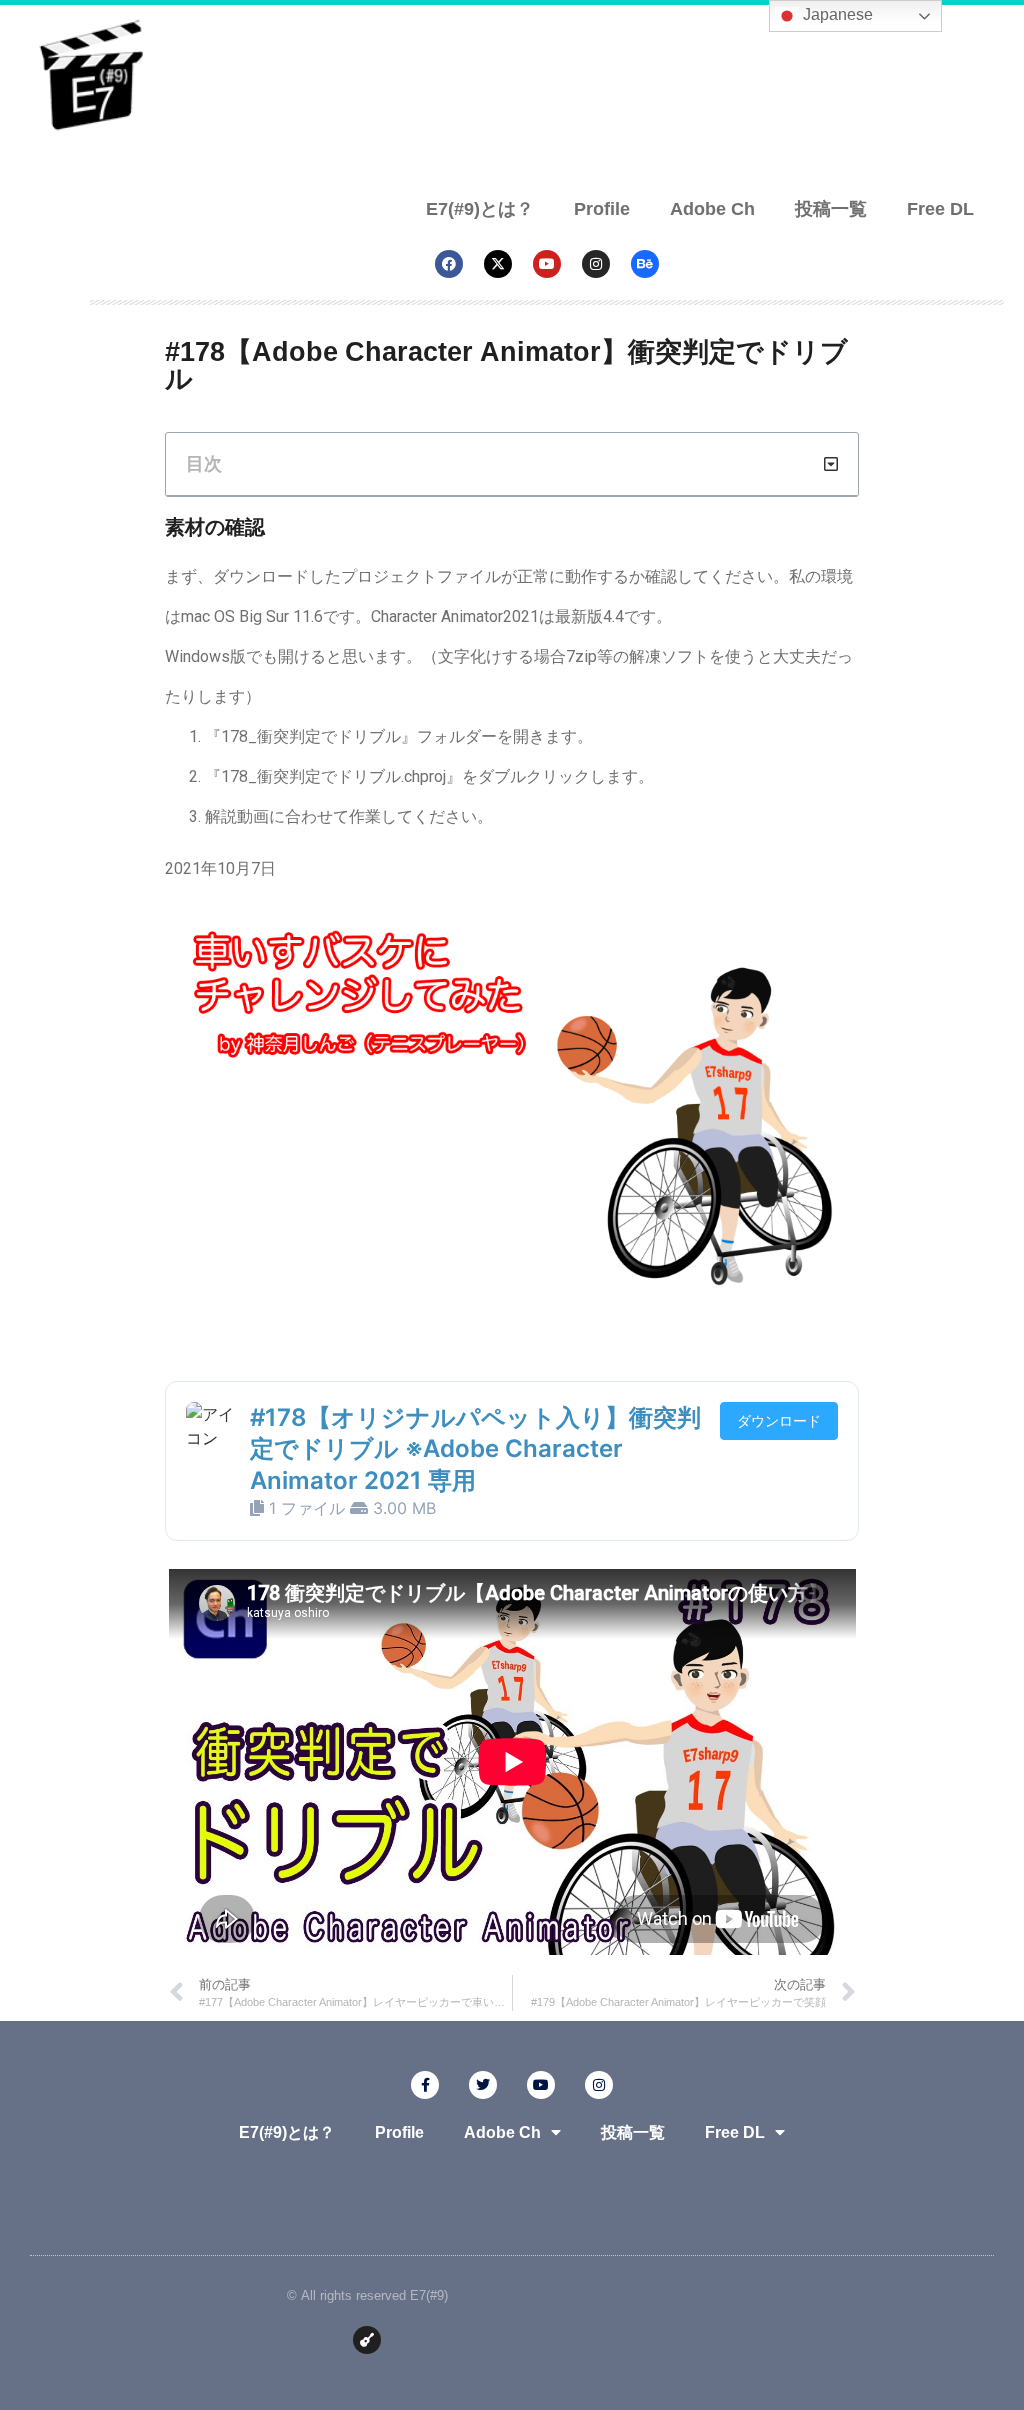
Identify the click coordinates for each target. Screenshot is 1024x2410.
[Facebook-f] (425, 2085)
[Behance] (645, 264)
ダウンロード (779, 1420)
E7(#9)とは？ (480, 208)
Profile (602, 208)
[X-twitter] (498, 264)
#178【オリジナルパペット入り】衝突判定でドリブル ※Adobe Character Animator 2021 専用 (475, 1448)
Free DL (940, 208)
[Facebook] (449, 264)
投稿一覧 (831, 208)
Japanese (836, 14)
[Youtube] (547, 264)
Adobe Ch (712, 208)
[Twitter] (483, 2085)
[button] (831, 464)
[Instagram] (596, 264)
